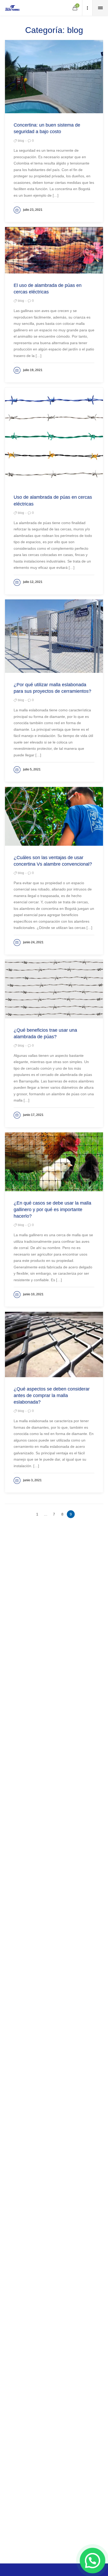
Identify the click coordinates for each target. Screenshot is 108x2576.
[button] (93, 2561)
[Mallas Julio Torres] (12, 8)
